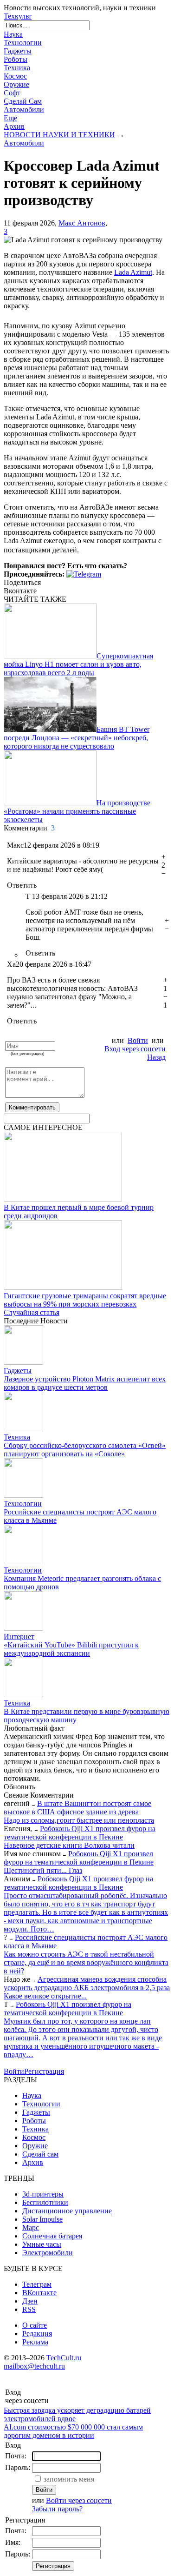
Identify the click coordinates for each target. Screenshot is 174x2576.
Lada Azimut (133, 272)
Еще (10, 118)
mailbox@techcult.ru (34, 2366)
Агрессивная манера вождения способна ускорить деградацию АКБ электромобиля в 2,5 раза (87, 1983)
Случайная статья (32, 1312)
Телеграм (37, 2284)
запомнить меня (69, 2479)
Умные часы (42, 2244)
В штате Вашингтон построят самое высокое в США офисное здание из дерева (77, 1808)
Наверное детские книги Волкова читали (69, 1845)
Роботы (16, 59)
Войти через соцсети (79, 2500)
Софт (12, 93)
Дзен (30, 2301)
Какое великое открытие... (45, 1996)
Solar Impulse (42, 2219)
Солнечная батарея (52, 2236)
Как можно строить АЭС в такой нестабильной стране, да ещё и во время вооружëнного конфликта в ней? (86, 1962)
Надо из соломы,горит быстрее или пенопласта (79, 1820)
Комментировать (32, 1107)
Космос (15, 76)
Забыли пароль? (57, 2509)
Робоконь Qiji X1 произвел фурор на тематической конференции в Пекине (80, 1833)
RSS (29, 2309)
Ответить (22, 885)
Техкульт (18, 16)
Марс (31, 2227)
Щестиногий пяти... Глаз (43, 1870)
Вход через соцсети (135, 1049)
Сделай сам (40, 2154)
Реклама (35, 2342)
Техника (17, 68)
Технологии (23, 43)
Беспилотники (45, 2202)
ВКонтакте (39, 2293)
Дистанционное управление (67, 2211)
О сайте (35, 2325)
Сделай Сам (23, 101)
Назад (156, 1057)
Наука (13, 34)
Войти (138, 1040)
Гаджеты (18, 51)
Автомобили (24, 110)
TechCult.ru (64, 2358)
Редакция (37, 2334)
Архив (14, 126)
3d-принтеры (43, 2194)
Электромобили (48, 2253)
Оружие (16, 84)
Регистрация (44, 2071)
